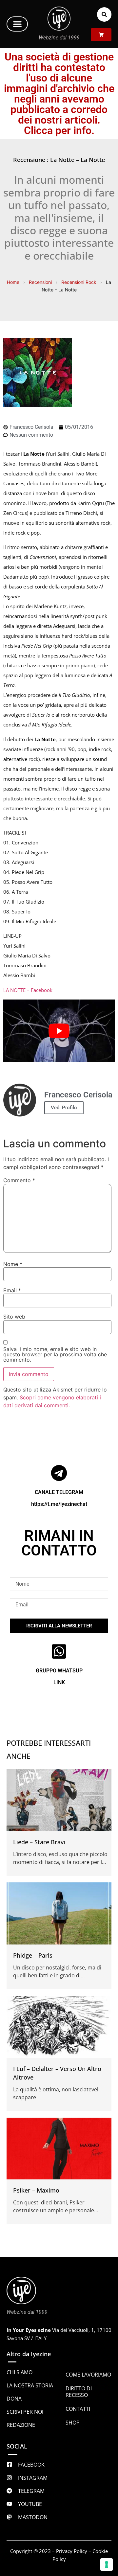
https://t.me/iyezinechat (59, 1504)
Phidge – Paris (33, 1955)
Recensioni (40, 282)
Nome (13, 1264)
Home (13, 282)
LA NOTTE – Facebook (28, 990)
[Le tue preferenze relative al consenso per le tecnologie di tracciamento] (107, 2564)
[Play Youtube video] (59, 1031)
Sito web (14, 1317)
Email (12, 1290)
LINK (59, 1682)
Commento (19, 1180)
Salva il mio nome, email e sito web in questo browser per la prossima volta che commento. (55, 1354)
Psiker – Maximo (36, 2190)
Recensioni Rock (79, 282)
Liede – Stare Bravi (39, 1842)
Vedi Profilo (64, 1108)
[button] (17, 24)
